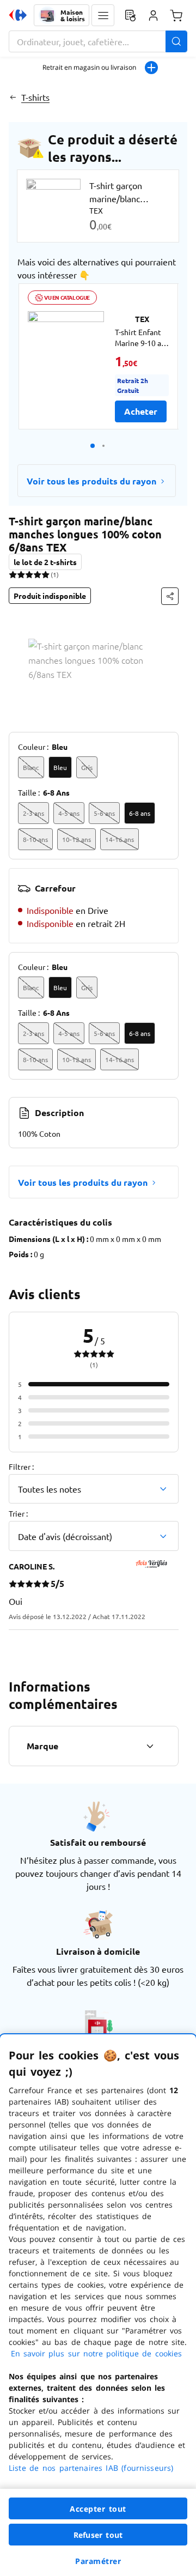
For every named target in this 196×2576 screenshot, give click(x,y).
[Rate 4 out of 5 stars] (37, 574)
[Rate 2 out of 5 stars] (21, 574)
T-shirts (35, 97)
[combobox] (98, 41)
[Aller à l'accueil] (18, 15)
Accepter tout (98, 2509)
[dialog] (98, 2305)
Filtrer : (21, 1466)
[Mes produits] (130, 15)
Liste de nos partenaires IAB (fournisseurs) (91, 2468)
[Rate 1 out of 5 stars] (13, 574)
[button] (103, 15)
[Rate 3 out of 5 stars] (29, 574)
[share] (170, 596)
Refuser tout (98, 2535)
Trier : (18, 1513)
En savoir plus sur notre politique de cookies (96, 2353)
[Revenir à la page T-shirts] (13, 97)
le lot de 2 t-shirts (45, 562)
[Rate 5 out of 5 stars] (45, 574)
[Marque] (150, 1746)
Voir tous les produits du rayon (91, 481)
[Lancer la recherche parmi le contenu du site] (176, 41)
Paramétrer (98, 2561)
